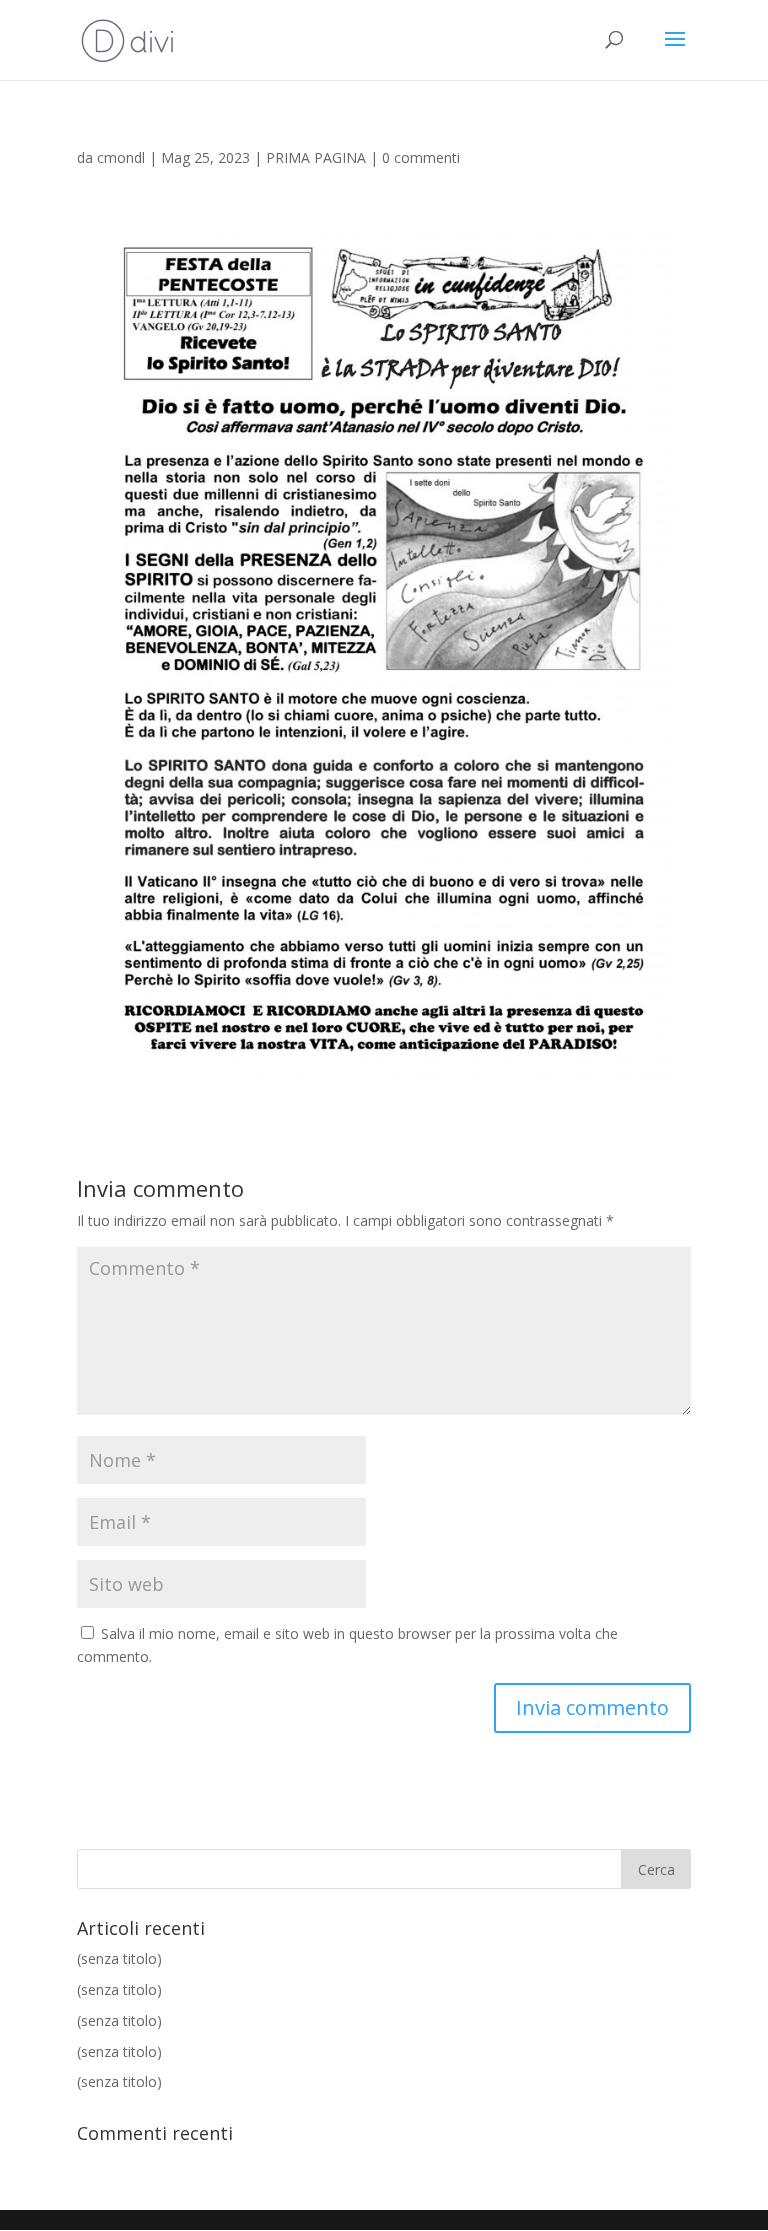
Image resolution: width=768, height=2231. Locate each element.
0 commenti (421, 157)
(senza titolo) (119, 1958)
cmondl (121, 157)
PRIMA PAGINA (316, 157)
